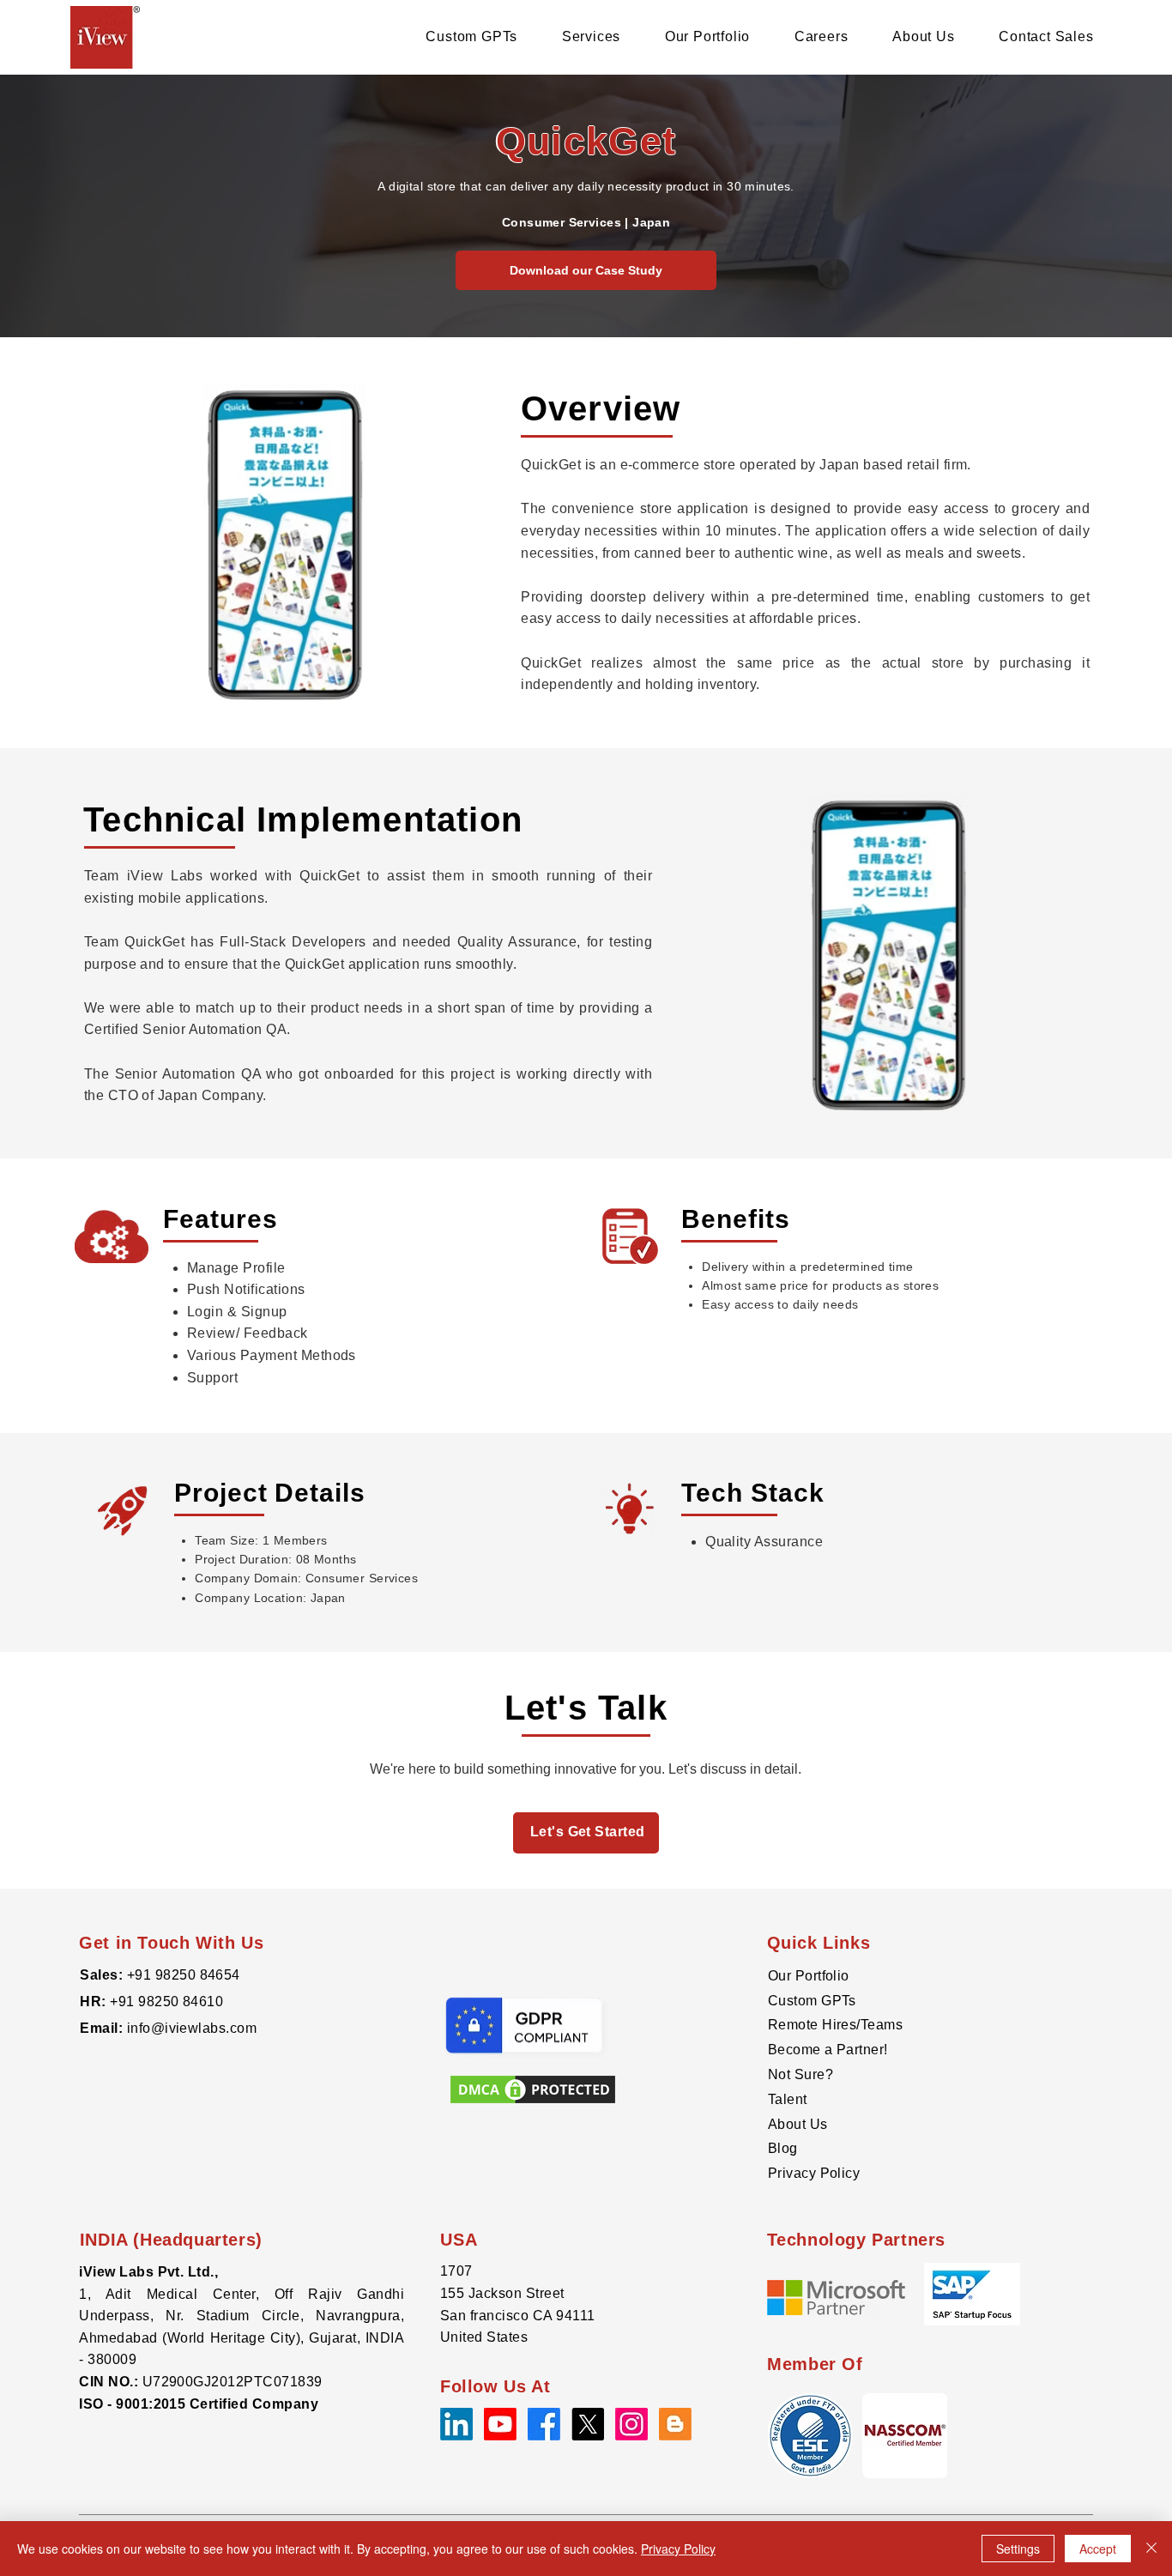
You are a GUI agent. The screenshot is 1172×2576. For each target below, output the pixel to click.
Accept (1098, 2549)
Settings (1018, 2549)
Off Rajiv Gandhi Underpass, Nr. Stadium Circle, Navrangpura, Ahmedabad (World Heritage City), (242, 2316)
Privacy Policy (814, 2173)
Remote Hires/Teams (836, 2025)
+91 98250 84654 (184, 1975)
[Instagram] (631, 2424)
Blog (783, 2148)
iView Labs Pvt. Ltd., (148, 2272)
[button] (905, 2436)
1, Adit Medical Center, (177, 2294)
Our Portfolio (809, 1976)
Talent (788, 2099)
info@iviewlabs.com (190, 2028)
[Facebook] (544, 2424)
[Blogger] (675, 2424)
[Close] (1151, 2549)
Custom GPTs (812, 2001)
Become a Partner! (828, 2050)
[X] (588, 2424)
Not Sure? (800, 2074)
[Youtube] (500, 2424)
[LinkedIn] (456, 2424)
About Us (798, 2124)
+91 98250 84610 (166, 2002)
